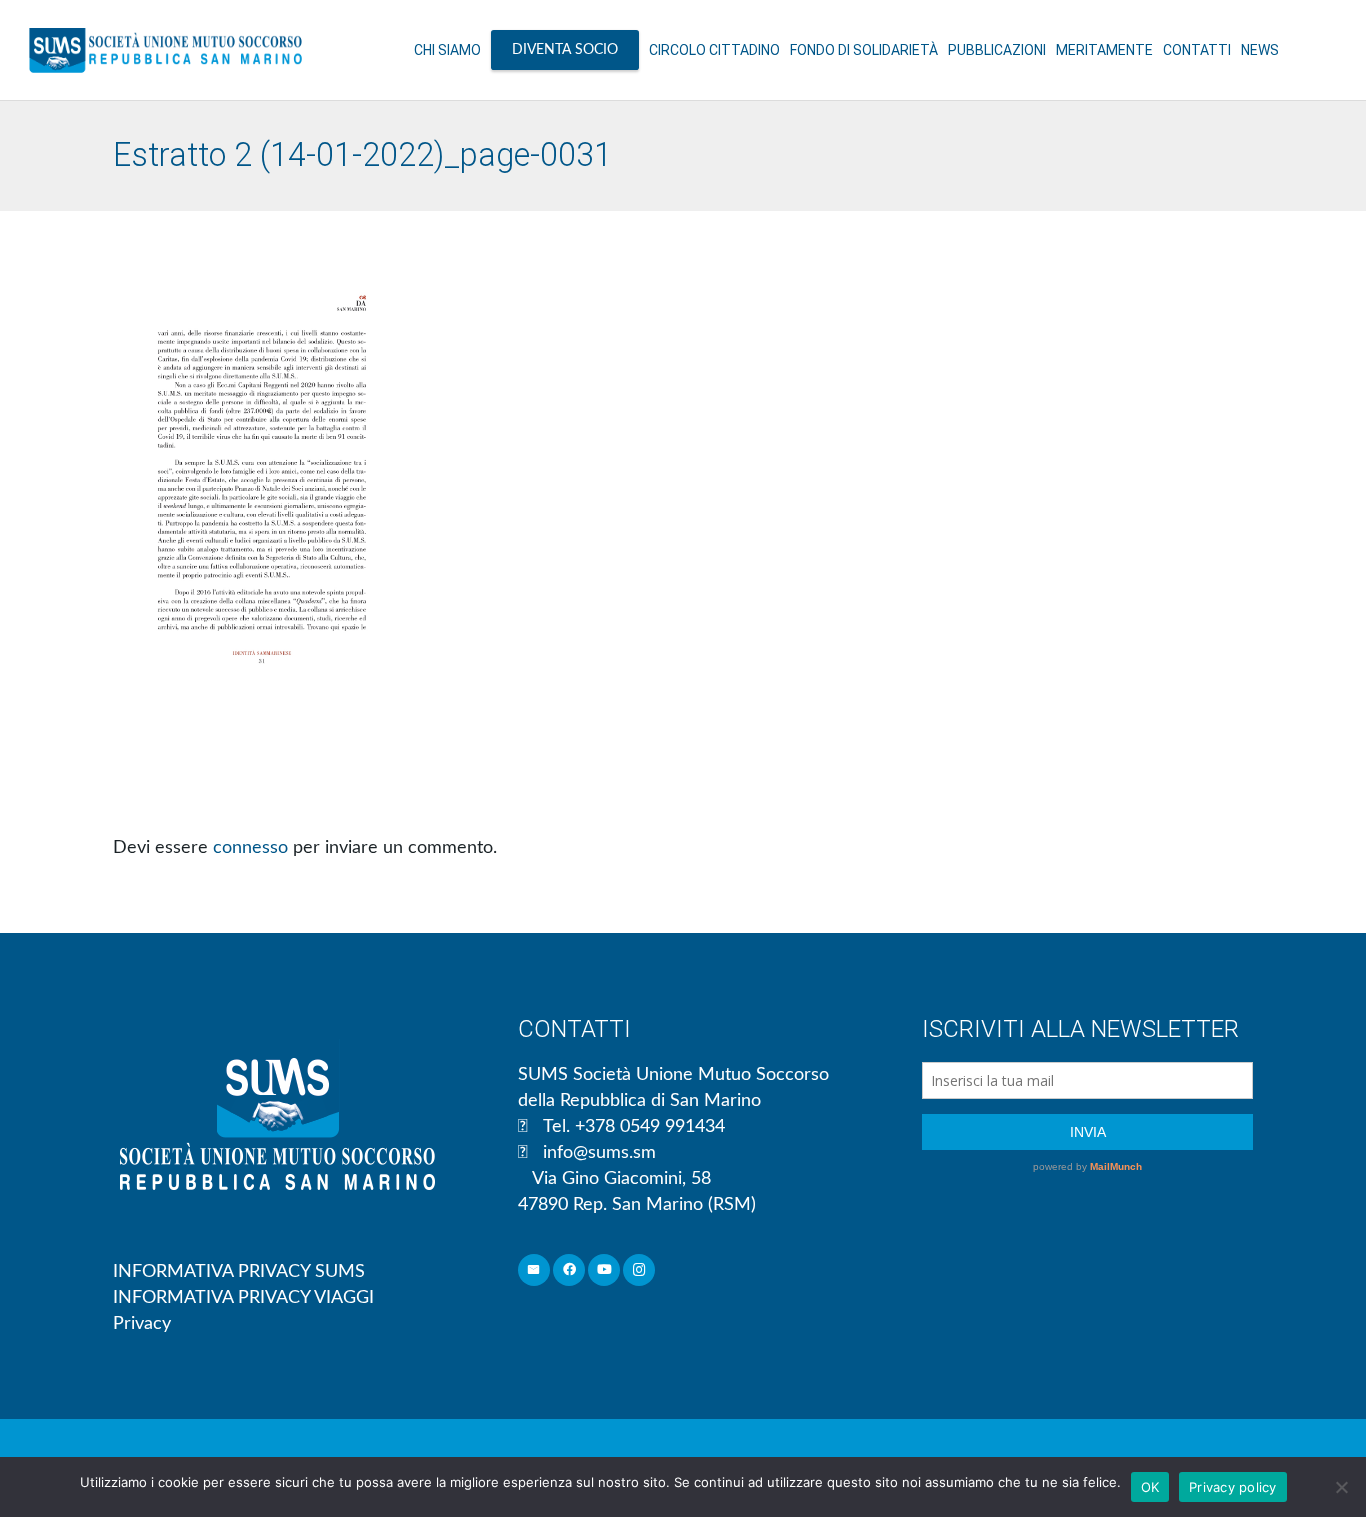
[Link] (165, 50)
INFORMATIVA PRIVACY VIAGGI (243, 1298)
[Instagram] (639, 1270)
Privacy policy (1233, 1487)
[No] (1341, 1487)
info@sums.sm (599, 1153)
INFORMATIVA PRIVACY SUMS (239, 1272)
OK (1150, 1487)
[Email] (534, 1270)
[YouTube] (604, 1270)
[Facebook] (569, 1270)
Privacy (142, 1324)
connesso (250, 848)
